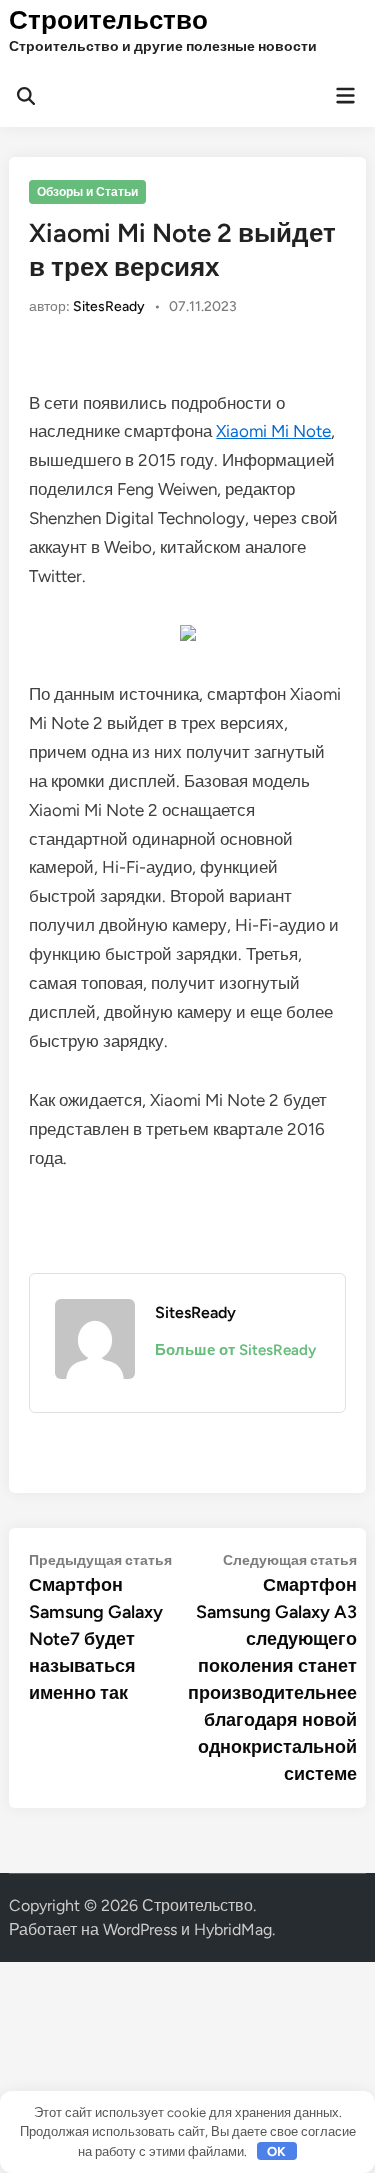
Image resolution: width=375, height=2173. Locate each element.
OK (276, 2151)
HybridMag (233, 1929)
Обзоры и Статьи (87, 192)
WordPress (140, 1929)
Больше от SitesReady (235, 1350)
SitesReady (109, 306)
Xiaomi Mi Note (273, 431)
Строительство (108, 20)
